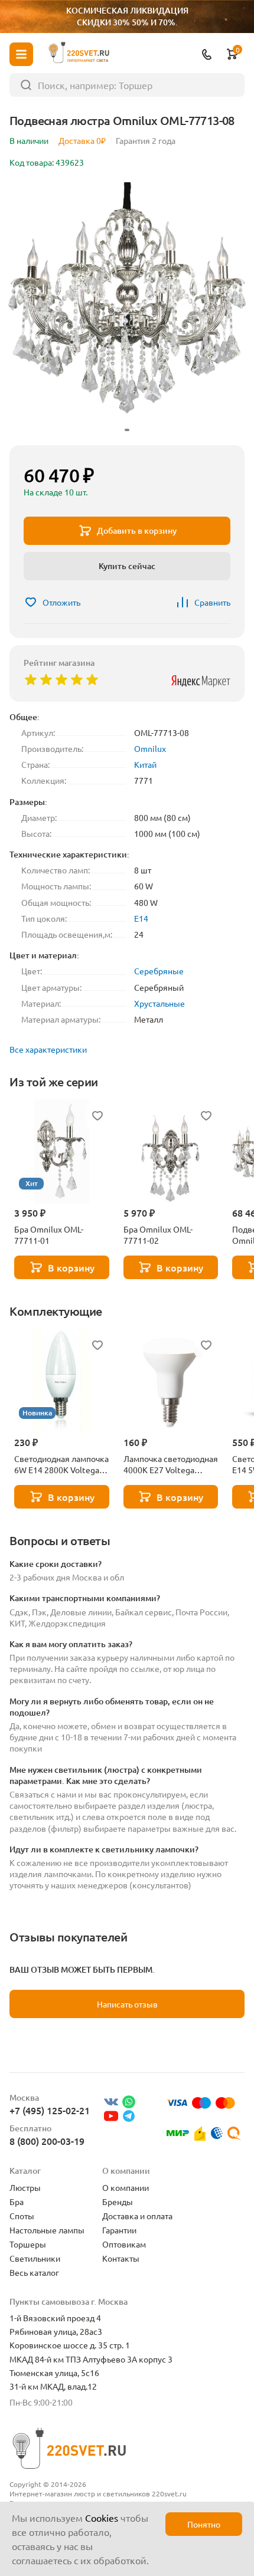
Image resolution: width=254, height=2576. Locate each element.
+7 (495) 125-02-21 (50, 2110)
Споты (22, 2216)
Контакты (121, 2258)
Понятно (204, 2524)
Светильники (35, 2258)
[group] (127, 309)
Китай (145, 764)
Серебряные (159, 971)
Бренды (118, 2202)
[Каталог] (21, 54)
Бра (17, 2202)
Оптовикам (124, 2244)
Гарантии (119, 2230)
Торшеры (28, 2244)
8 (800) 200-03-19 (47, 2141)
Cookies (102, 2518)
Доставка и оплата (137, 2216)
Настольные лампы (47, 2230)
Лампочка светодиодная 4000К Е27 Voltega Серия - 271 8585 (171, 1464)
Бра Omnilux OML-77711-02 (158, 1235)
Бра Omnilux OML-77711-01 (49, 1235)
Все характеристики (48, 1049)
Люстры (25, 2187)
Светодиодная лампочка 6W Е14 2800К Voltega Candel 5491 (61, 1464)
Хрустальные (159, 1003)
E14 (141, 918)
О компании (126, 2187)
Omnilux (150, 748)
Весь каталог (34, 2272)
